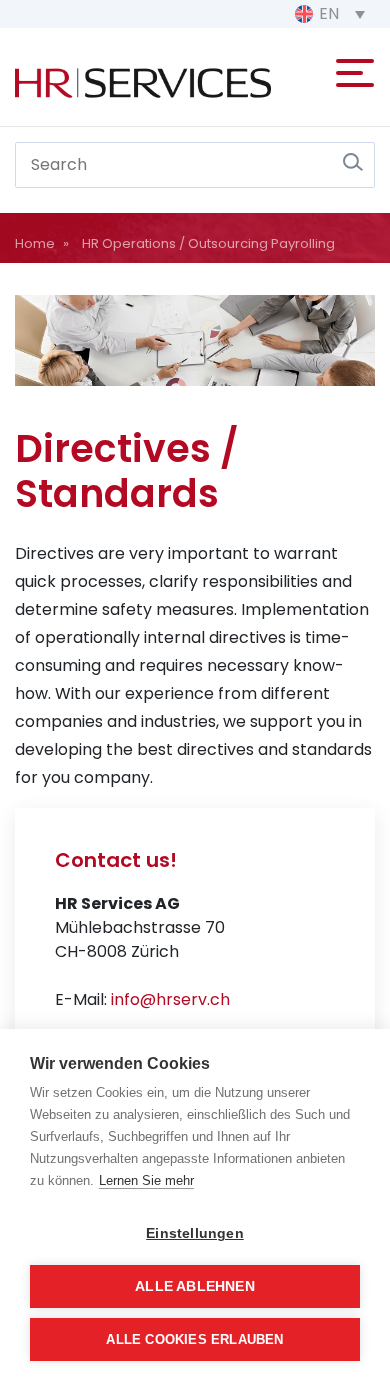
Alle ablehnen (195, 1286)
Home (35, 243)
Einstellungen (195, 1233)
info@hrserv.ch (170, 999)
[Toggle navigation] (355, 69)
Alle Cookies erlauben (194, 1339)
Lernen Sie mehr (146, 1180)
